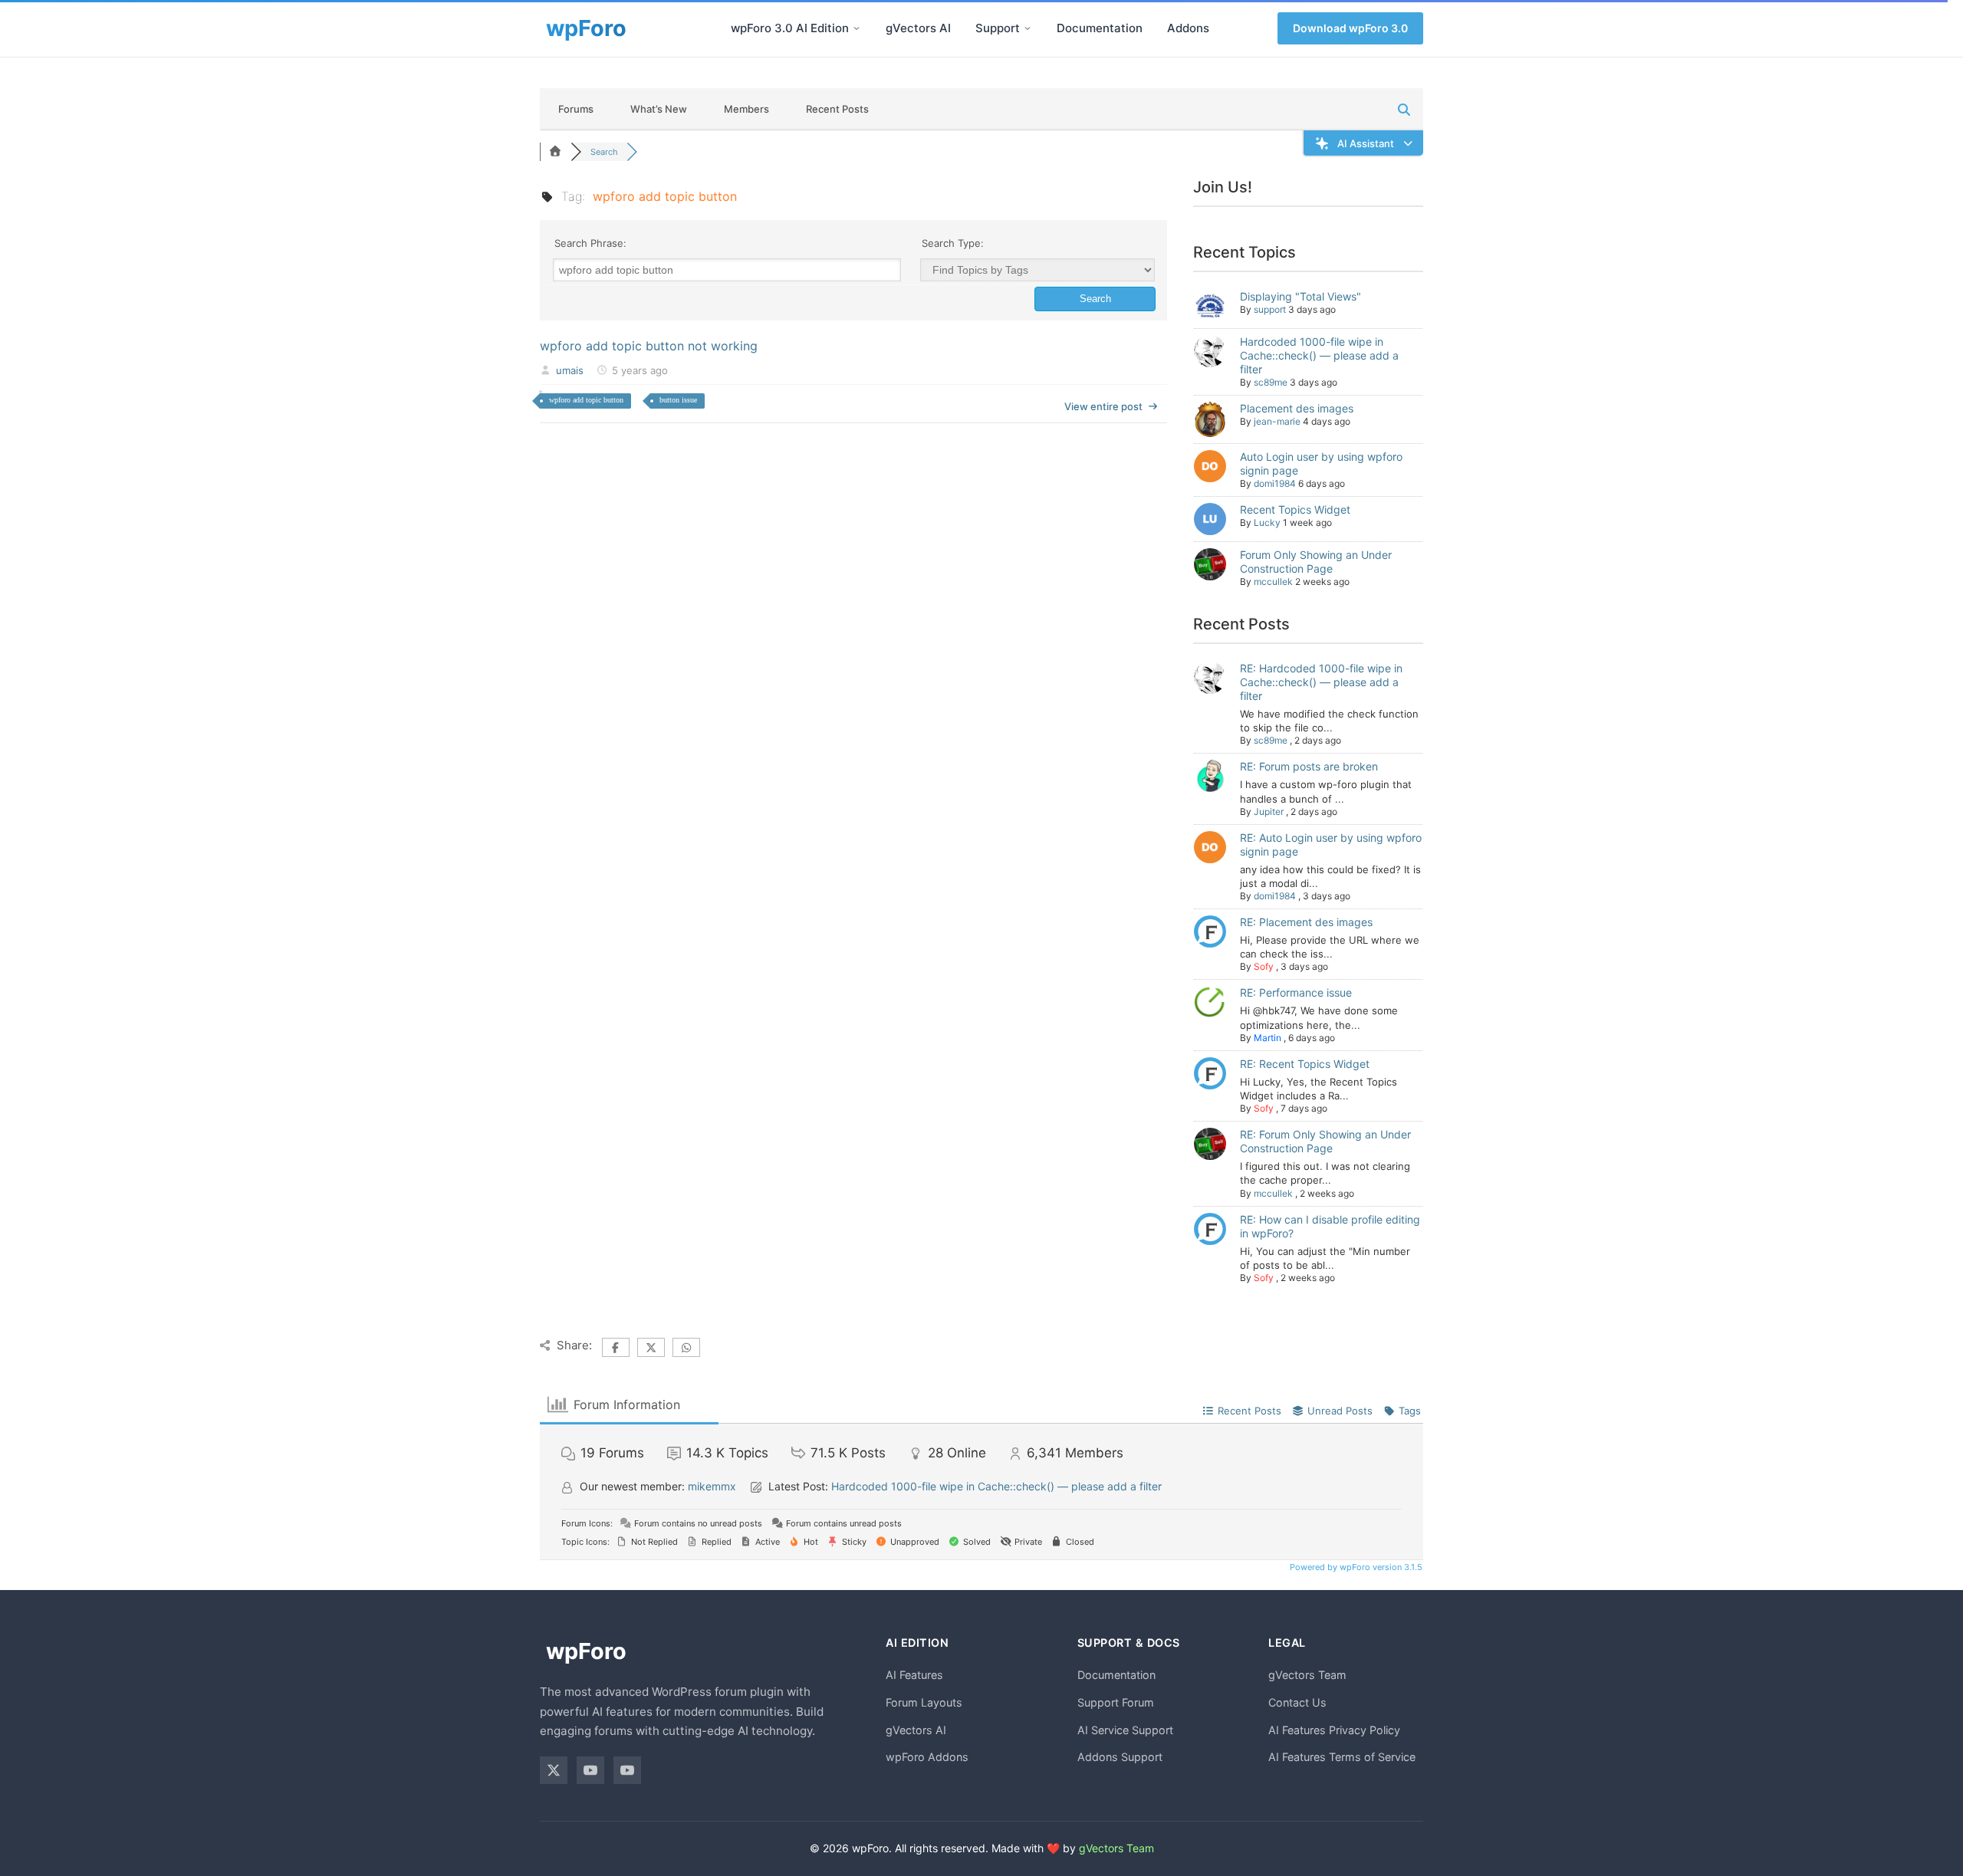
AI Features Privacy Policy (1334, 1730)
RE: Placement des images (1306, 922)
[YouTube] (590, 1770)
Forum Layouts (924, 1702)
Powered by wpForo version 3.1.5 (1355, 1567)
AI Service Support (1125, 1730)
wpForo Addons (927, 1757)
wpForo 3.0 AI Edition (790, 28)
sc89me (1271, 382)
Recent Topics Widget (1295, 509)
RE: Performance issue (1296, 992)
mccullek (1273, 582)
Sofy (1264, 966)
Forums (576, 109)
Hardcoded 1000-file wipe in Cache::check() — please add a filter (1319, 355)
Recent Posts (837, 109)
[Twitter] (554, 1770)
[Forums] (555, 152)
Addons (1188, 28)
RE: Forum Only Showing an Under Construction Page (1325, 1141)
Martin (1268, 1038)
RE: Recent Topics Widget (1305, 1064)
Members (746, 109)
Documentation (1100, 28)
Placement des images (1297, 408)
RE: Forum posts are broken (1309, 766)
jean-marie (1277, 421)
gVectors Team (1307, 1675)
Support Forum (1116, 1702)
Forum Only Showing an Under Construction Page (1316, 562)
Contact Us (1297, 1702)
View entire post (1103, 406)
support (1270, 309)
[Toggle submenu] (857, 28)
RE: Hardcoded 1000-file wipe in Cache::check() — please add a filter (1321, 682)
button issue (678, 400)
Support (998, 28)
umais (570, 370)
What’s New (659, 109)
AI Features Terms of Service (1342, 1757)
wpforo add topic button (586, 400)
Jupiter (1269, 812)
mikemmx (712, 1486)
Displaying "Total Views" (1300, 296)
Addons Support (1120, 1757)
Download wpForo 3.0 (1350, 28)
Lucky (1267, 522)
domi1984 (1275, 483)
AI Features (914, 1675)
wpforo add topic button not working (649, 346)
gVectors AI (918, 28)
